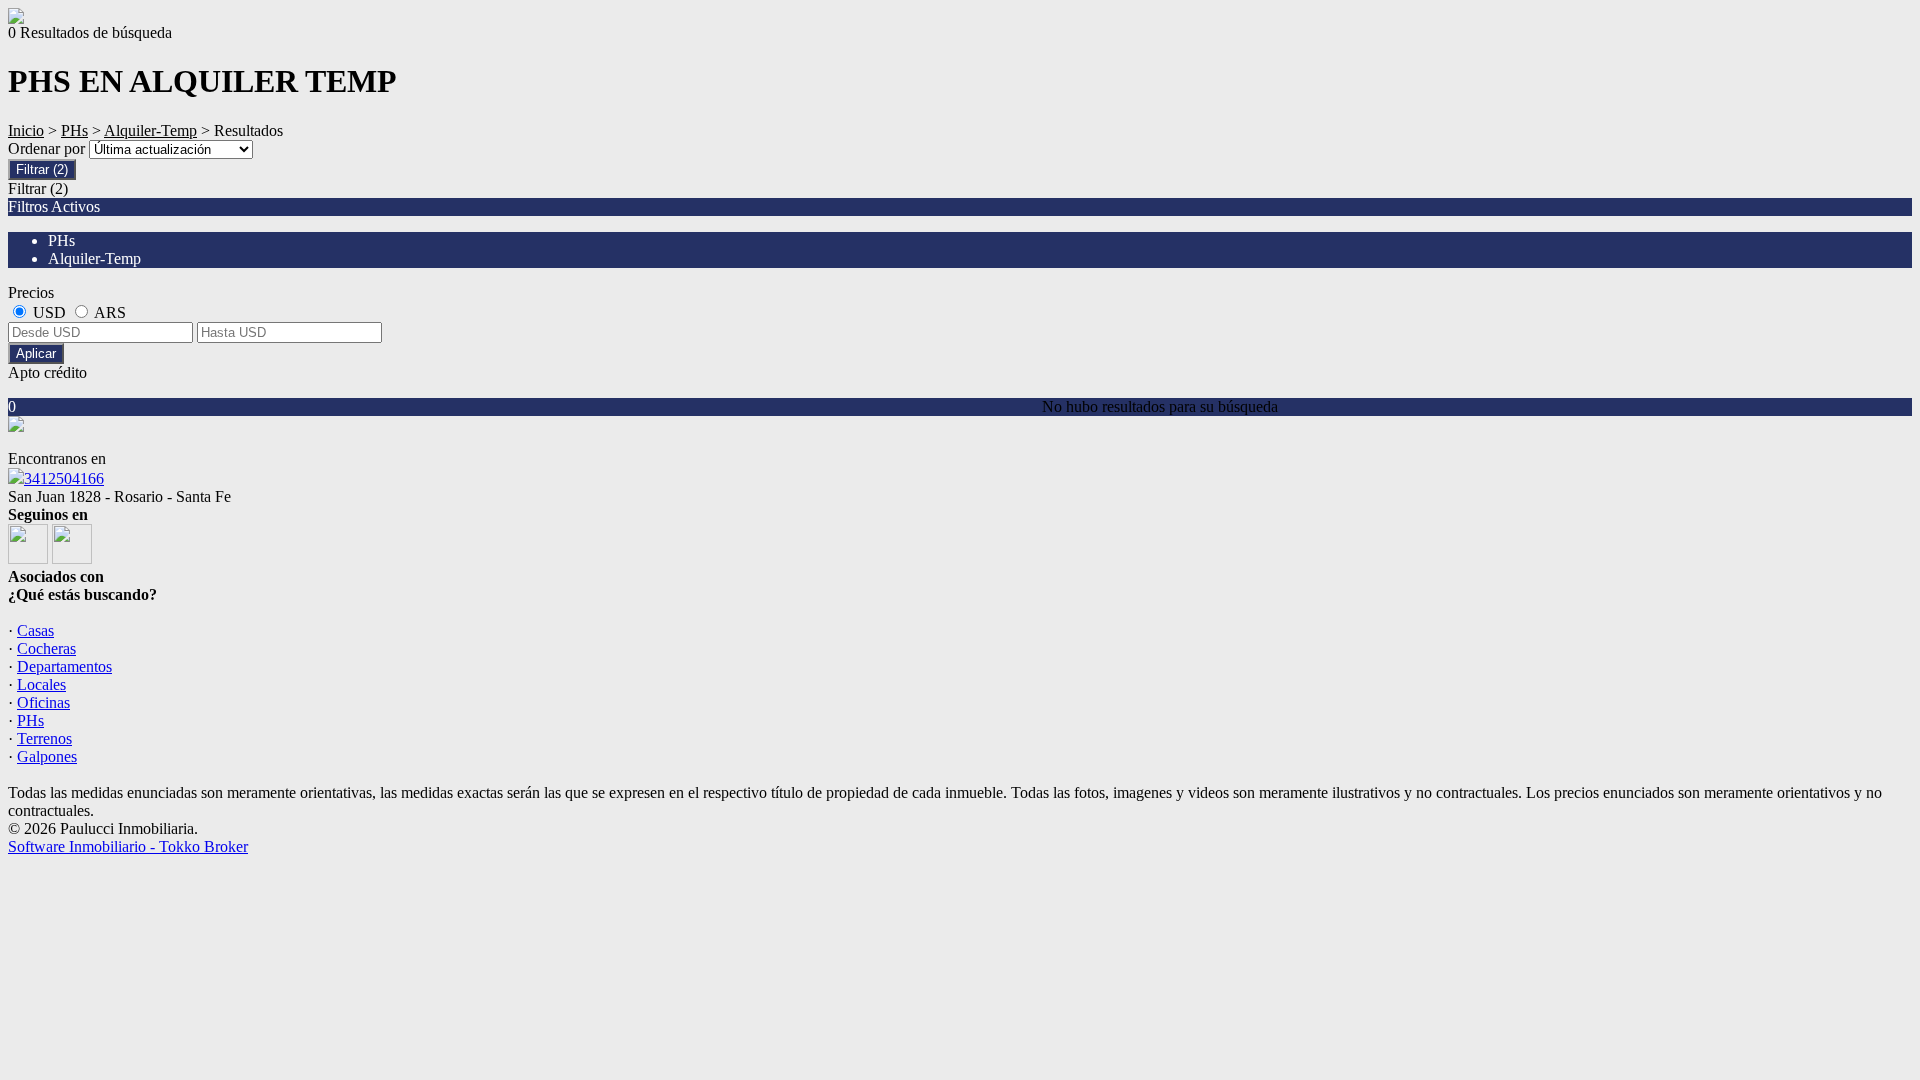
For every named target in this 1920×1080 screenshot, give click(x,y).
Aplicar (36, 353)
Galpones (47, 756)
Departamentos (64, 666)
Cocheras (46, 648)
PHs (74, 130)
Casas (35, 630)
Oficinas (43, 702)
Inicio (26, 130)
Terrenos (44, 738)
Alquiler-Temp (150, 130)
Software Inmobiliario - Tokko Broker (128, 846)
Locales (41, 684)
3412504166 (64, 478)
